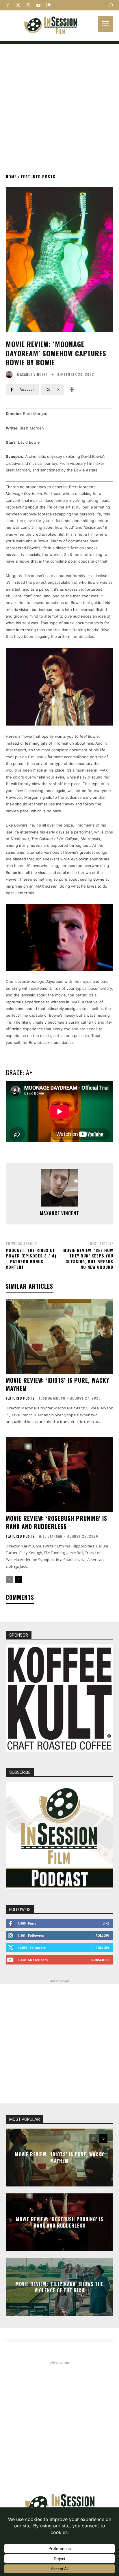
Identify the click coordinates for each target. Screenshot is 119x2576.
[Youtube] (38, 5)
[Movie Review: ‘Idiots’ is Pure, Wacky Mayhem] (59, 1336)
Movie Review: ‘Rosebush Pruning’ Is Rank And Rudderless (56, 1522)
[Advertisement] (59, 103)
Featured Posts (38, 176)
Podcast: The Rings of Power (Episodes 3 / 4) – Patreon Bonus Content (31, 1259)
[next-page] (19, 1580)
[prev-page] (9, 1580)
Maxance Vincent (32, 374)
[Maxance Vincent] (11, 374)
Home (11, 176)
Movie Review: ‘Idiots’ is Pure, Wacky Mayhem (57, 1384)
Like (106, 1923)
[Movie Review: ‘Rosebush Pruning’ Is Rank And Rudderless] (59, 1475)
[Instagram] (28, 5)
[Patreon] (48, 5)
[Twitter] (18, 5)
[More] (72, 390)
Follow (102, 1935)
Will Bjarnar (51, 1536)
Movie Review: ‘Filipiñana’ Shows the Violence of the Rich (59, 2287)
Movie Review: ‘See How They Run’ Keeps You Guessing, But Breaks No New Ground (88, 1259)
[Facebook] (8, 5)
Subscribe (100, 1960)
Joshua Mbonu (52, 1398)
